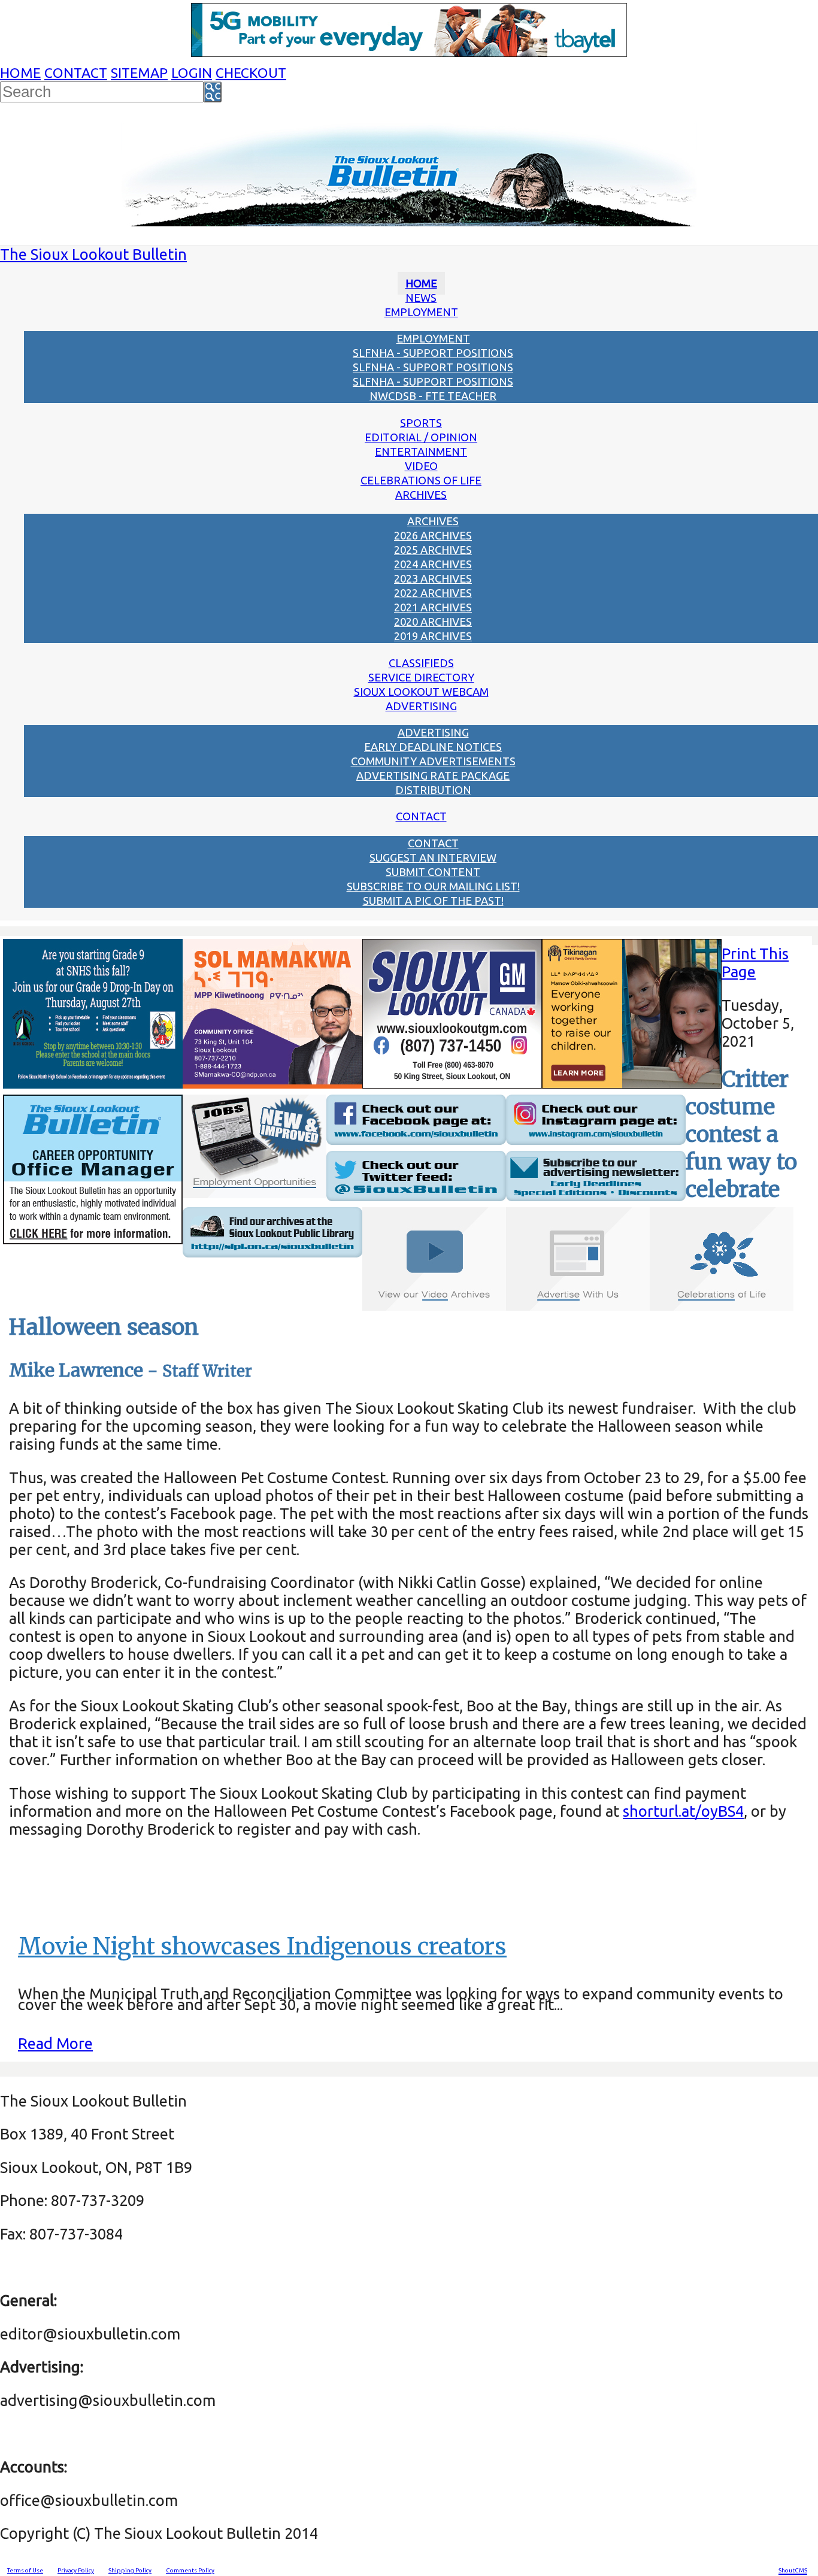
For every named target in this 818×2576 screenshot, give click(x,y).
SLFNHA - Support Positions (433, 353)
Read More (55, 2043)
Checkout (251, 73)
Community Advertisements (433, 761)
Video (421, 466)
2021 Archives (433, 607)
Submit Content (433, 872)
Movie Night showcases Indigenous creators (262, 1946)
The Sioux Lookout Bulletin (93, 254)
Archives (421, 495)
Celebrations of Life (421, 480)
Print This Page (755, 963)
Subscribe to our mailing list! (433, 886)
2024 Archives (433, 564)
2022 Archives (433, 593)
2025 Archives (433, 550)
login (192, 73)
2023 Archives (433, 578)
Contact (76, 73)
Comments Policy (190, 2570)
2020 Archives (433, 622)
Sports (421, 423)
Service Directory (421, 677)
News (421, 298)
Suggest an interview (433, 857)
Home (20, 73)
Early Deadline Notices (433, 747)
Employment (421, 312)
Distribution (433, 790)
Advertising (421, 706)
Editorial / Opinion (421, 437)
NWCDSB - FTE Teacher (433, 396)
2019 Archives (433, 636)
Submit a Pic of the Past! (433, 901)
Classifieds (421, 663)
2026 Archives (433, 535)
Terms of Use (25, 2570)
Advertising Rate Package (433, 775)
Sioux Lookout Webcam (421, 692)
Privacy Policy (76, 2570)
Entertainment (421, 451)
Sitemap (139, 73)
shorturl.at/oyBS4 (683, 1811)
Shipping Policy (130, 2570)
